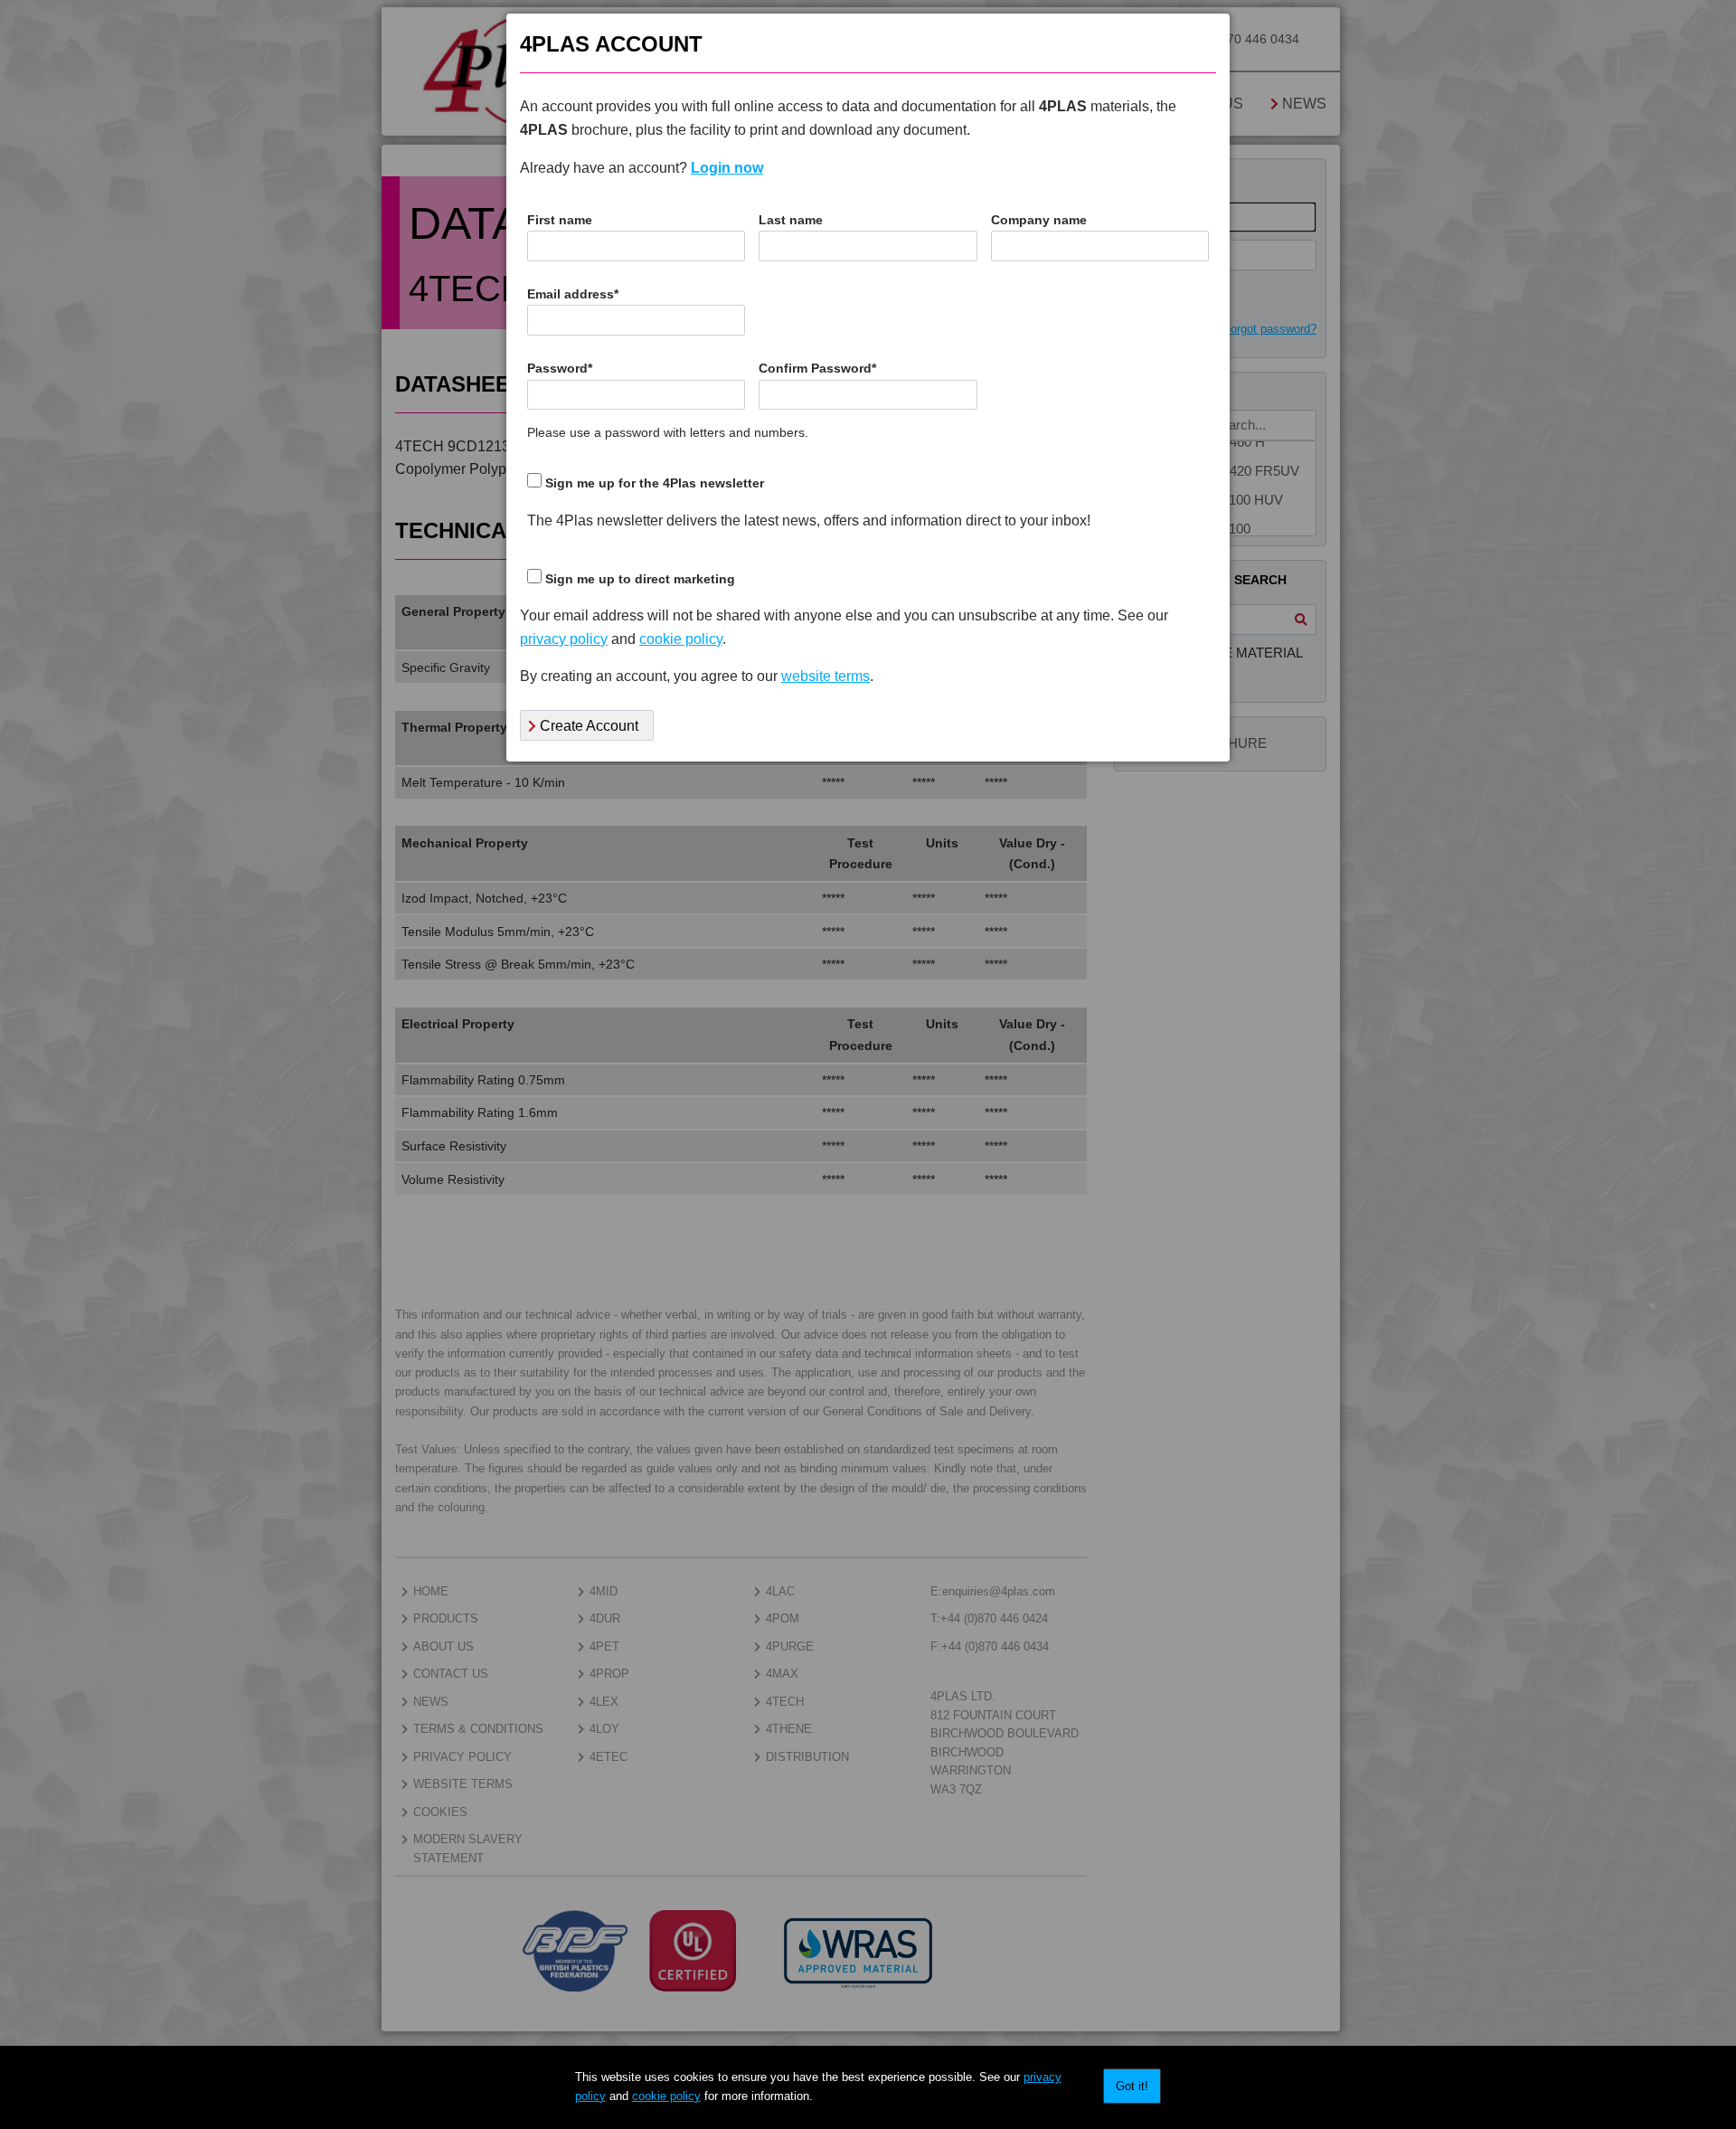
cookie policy (666, 2096)
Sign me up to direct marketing (640, 579)
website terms (826, 676)
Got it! (1132, 2086)
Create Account (587, 726)
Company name (1039, 220)
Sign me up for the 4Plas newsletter (655, 483)
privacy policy (564, 639)
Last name (791, 220)
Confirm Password (817, 369)
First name (560, 220)
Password (560, 369)
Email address (573, 294)
